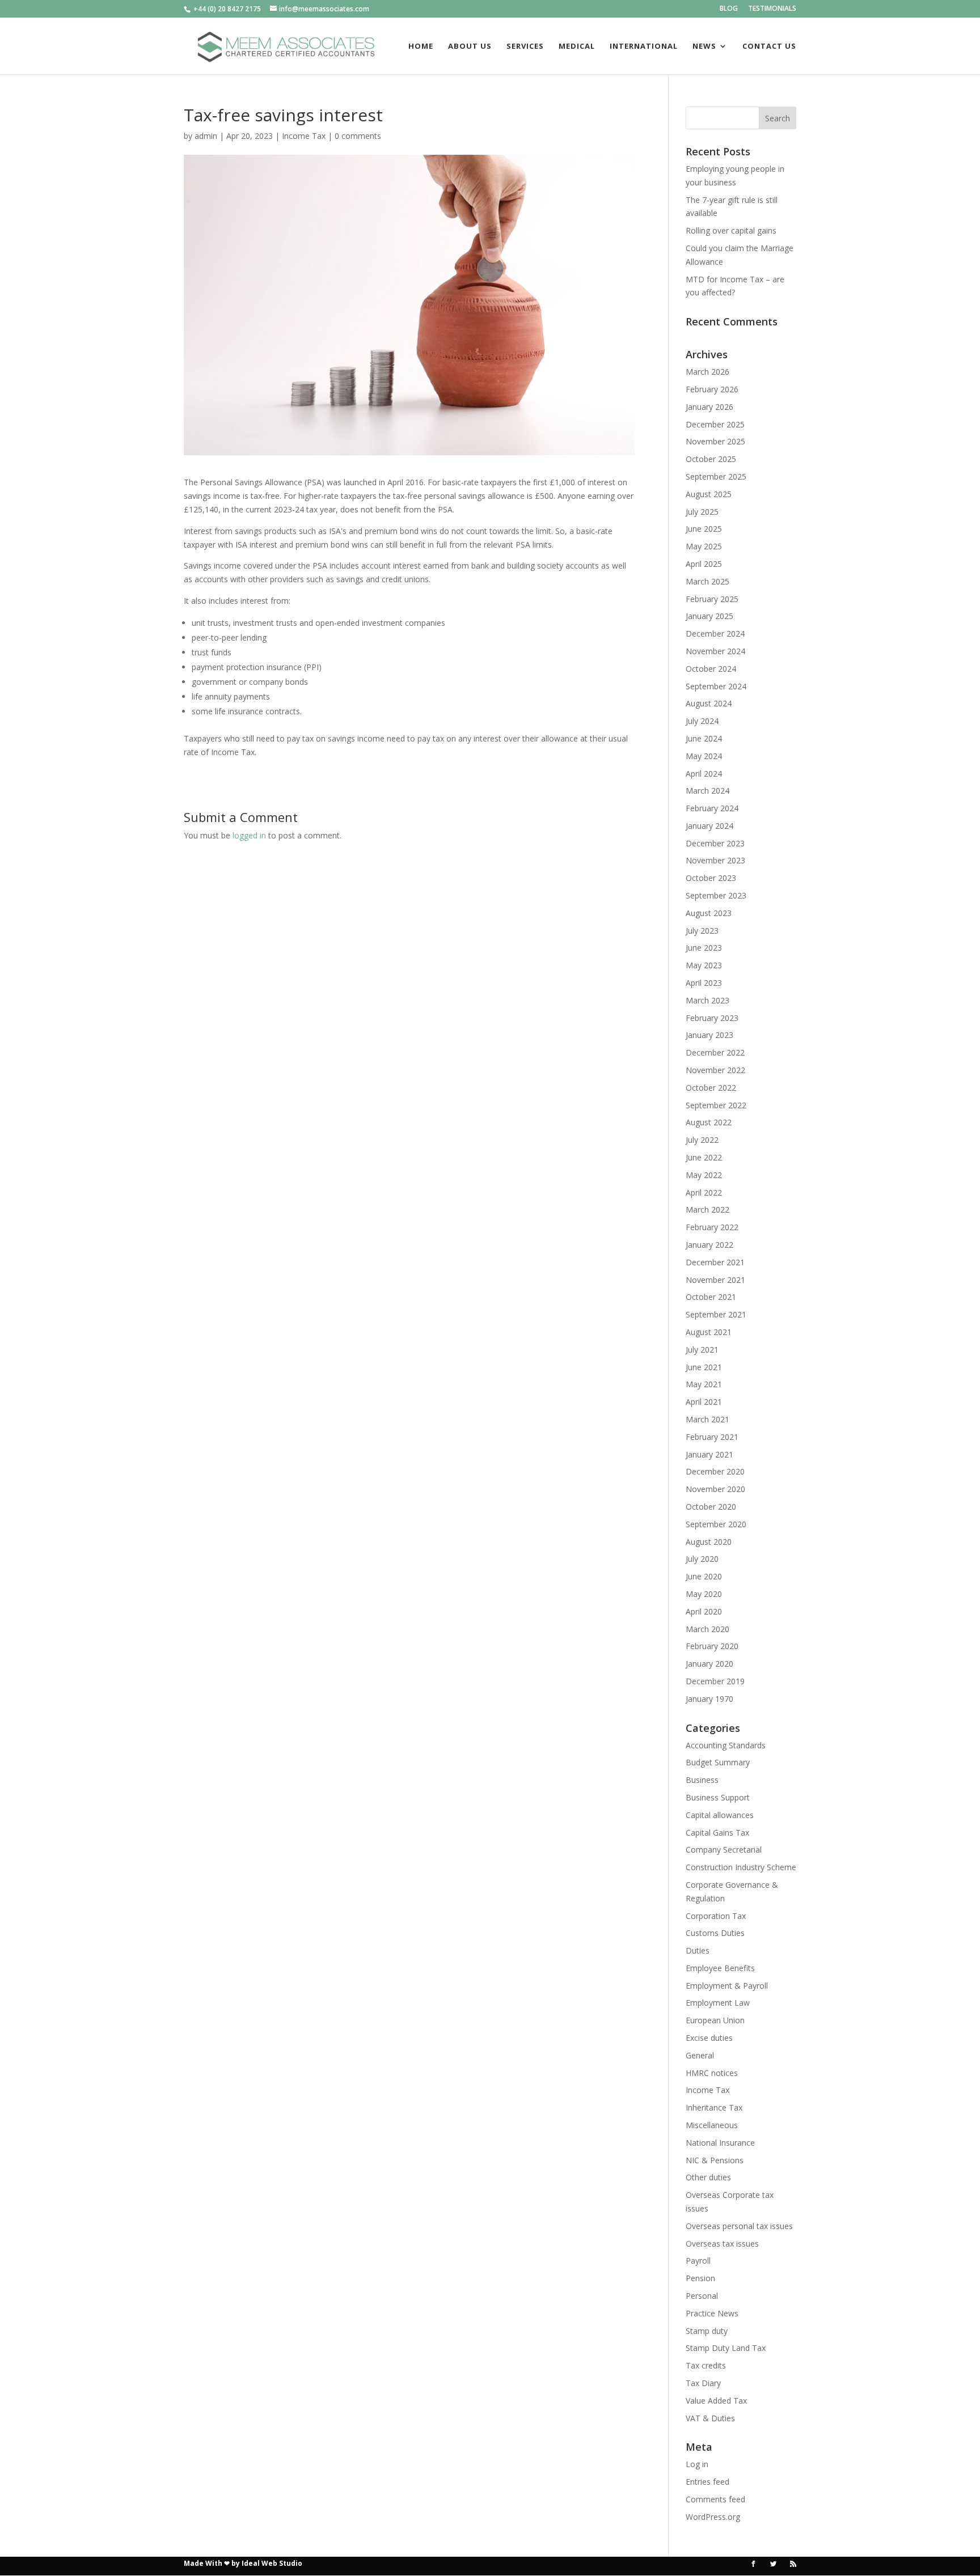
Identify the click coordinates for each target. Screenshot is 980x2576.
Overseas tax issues (722, 2244)
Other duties (708, 2177)
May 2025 (704, 546)
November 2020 (715, 1489)
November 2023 (715, 860)
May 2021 (704, 1384)
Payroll (698, 2261)
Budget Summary (718, 1762)
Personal (702, 2296)
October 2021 (711, 1297)
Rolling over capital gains (731, 230)
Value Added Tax (716, 2401)
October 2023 (711, 878)
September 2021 (716, 1314)
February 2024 (712, 808)
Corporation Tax (716, 1916)
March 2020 (707, 1629)
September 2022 (716, 1105)
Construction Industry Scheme (741, 1867)
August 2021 (709, 1332)
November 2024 (715, 651)
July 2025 (702, 512)
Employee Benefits (720, 1968)
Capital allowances (720, 1815)
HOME (421, 46)
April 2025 (704, 564)
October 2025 (711, 459)
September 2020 (716, 1524)
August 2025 (709, 494)
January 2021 (709, 1454)
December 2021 (715, 1262)
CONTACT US (769, 46)
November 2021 (715, 1280)
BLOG (729, 9)
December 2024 (715, 634)
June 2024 (704, 738)
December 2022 (715, 1052)
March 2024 (707, 791)
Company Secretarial (724, 1850)
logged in (249, 835)
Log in (697, 2464)
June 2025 (704, 529)
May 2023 (704, 965)
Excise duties (709, 2038)
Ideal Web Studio (272, 2563)
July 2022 (702, 1140)
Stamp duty (707, 2331)
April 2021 (704, 1402)
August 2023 (709, 913)
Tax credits (706, 2365)
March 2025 (707, 581)
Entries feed (707, 2482)
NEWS (704, 46)
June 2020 (704, 1576)
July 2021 (702, 1350)
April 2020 (704, 1611)
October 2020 (711, 1507)
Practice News (712, 2313)
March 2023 (707, 1000)
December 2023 (715, 843)
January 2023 (709, 1035)
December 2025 (715, 424)
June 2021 (704, 1367)
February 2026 (712, 389)
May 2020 (704, 1594)
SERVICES (525, 46)
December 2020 (715, 1471)
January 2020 (709, 1664)
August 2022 (709, 1122)
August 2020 (709, 1542)
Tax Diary (703, 2383)
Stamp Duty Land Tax (726, 2348)
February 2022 (712, 1227)
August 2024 (709, 703)
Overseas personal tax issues (739, 2226)
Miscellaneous (712, 2125)
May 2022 (704, 1175)
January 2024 (709, 826)
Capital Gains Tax (717, 1833)
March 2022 (707, 1209)
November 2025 (715, 441)
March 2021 (707, 1419)
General (700, 2055)
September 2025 (716, 476)
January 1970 (709, 1699)
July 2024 (702, 721)
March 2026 (707, 372)
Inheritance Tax (714, 2107)
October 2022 (711, 1088)
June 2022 (704, 1157)
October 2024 (711, 669)
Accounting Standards (726, 1745)
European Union (715, 2020)
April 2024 (704, 774)
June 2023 (704, 948)
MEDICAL (577, 46)
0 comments (358, 136)
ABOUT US (470, 46)
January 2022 (709, 1245)
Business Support (718, 1797)
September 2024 (716, 686)
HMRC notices (712, 2073)
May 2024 (704, 756)
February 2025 (712, 599)
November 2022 (715, 1070)
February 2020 (712, 1646)
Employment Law (718, 2003)
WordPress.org (713, 2517)
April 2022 (704, 1192)
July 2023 (702, 931)
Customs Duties (715, 1933)
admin (206, 136)
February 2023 (712, 1018)
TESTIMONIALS (772, 9)
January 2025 (709, 616)
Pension (700, 2278)
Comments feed (715, 2499)
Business (702, 1780)
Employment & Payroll (727, 1986)
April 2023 (704, 983)
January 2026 (709, 407)
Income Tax (304, 136)
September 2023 (716, 895)
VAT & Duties (710, 2418)
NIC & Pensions (715, 2160)
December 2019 (715, 1681)
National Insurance (720, 2143)
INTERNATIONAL (644, 46)
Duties (698, 1950)
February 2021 (712, 1437)
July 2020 (702, 1559)
